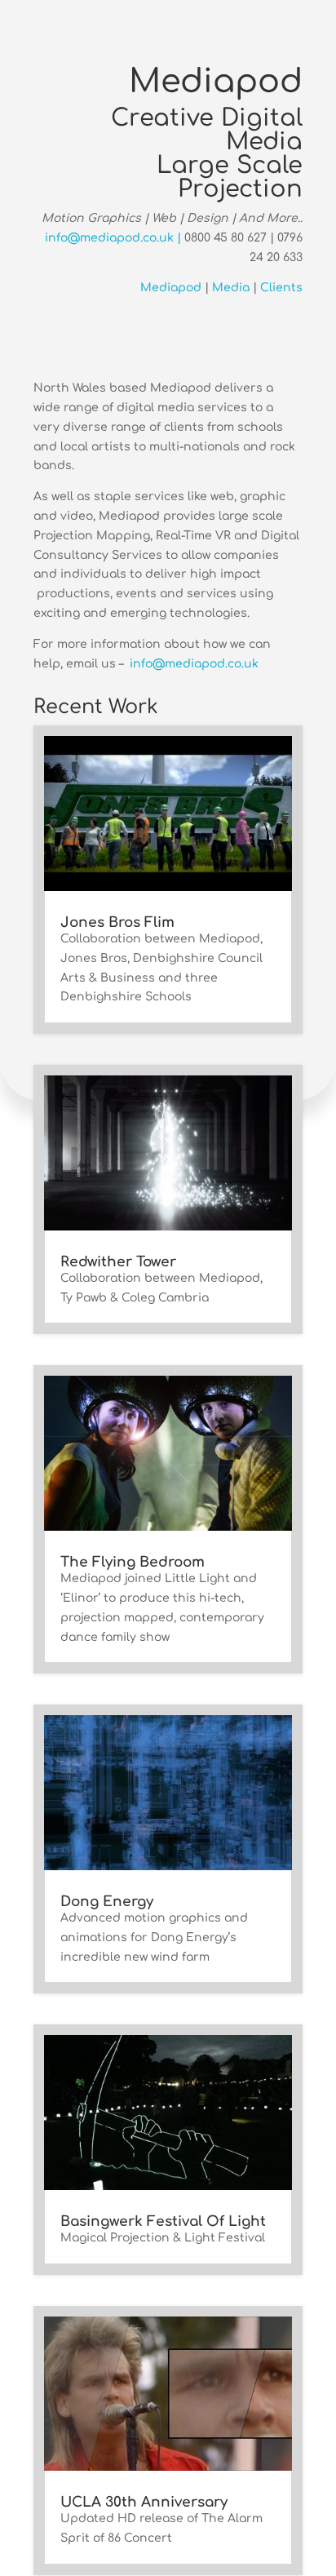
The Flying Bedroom (133, 1562)
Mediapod (171, 288)
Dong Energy (107, 1902)
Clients (281, 288)
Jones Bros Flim (117, 922)
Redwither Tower (118, 1262)
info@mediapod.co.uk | (115, 238)
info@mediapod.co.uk (194, 664)
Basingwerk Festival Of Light (163, 2221)
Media (231, 288)
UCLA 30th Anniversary (144, 2502)
